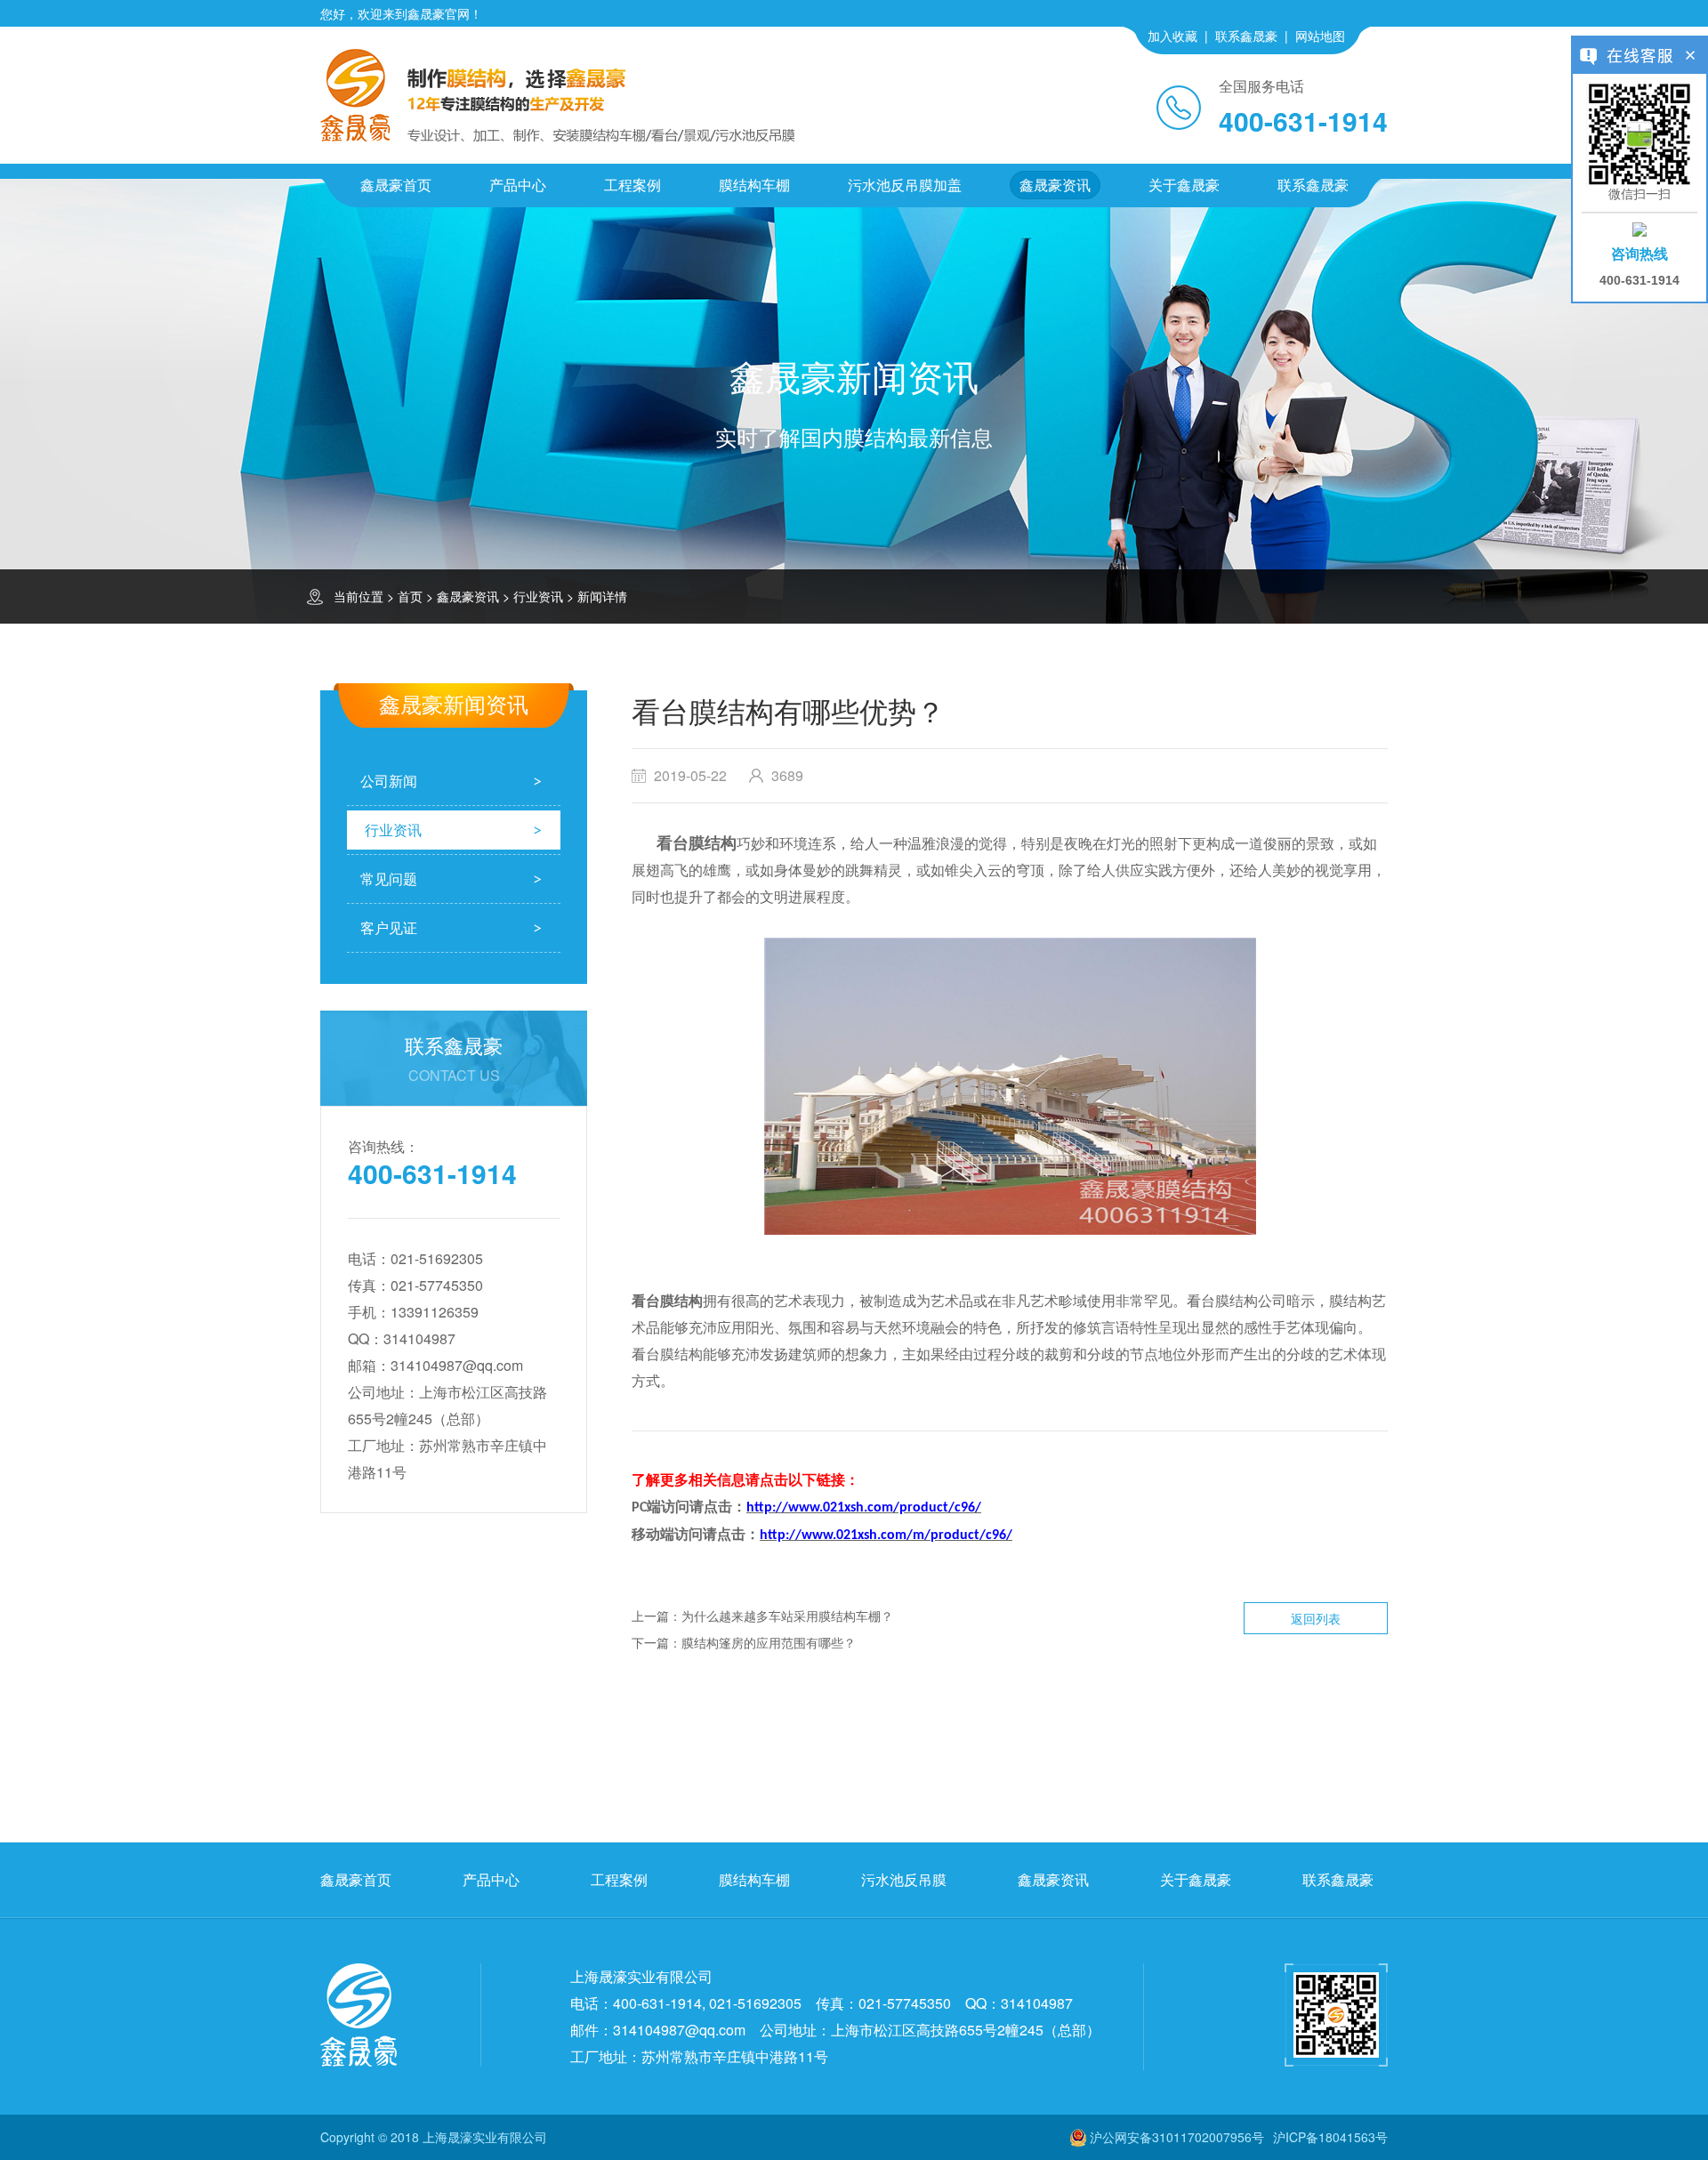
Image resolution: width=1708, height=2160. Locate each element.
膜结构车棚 (754, 185)
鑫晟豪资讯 (1055, 185)
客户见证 (389, 927)
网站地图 (1320, 36)
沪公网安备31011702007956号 (1177, 2137)
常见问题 (389, 879)
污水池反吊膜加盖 (905, 185)
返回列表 (1316, 1618)
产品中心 (518, 185)
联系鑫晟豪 (1246, 36)
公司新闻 (389, 781)
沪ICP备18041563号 (1330, 2137)
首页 (410, 596)
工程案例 (632, 185)
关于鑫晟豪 (1184, 185)
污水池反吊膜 (904, 1879)
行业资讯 (538, 596)
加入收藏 (1172, 36)
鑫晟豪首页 (396, 185)
